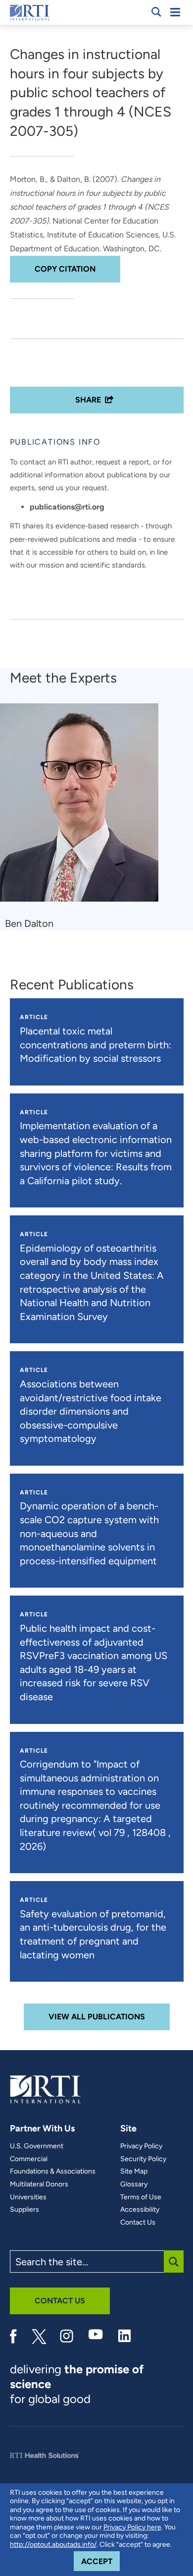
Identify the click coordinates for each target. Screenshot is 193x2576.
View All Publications (97, 2017)
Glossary (134, 2184)
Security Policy (143, 2159)
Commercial (29, 2159)
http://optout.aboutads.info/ (53, 2545)
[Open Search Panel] (156, 12)
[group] (85, 817)
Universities (28, 2197)
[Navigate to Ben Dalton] (83, 807)
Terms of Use (141, 2197)
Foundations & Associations (53, 2172)
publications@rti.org (67, 507)
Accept (100, 2561)
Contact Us (138, 2223)
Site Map (134, 2172)
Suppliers (24, 2210)
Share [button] (88, 400)
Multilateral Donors (39, 2184)
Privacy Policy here (132, 2527)
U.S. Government (37, 2146)
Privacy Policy (141, 2146)
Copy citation (65, 269)
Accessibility (140, 2210)
